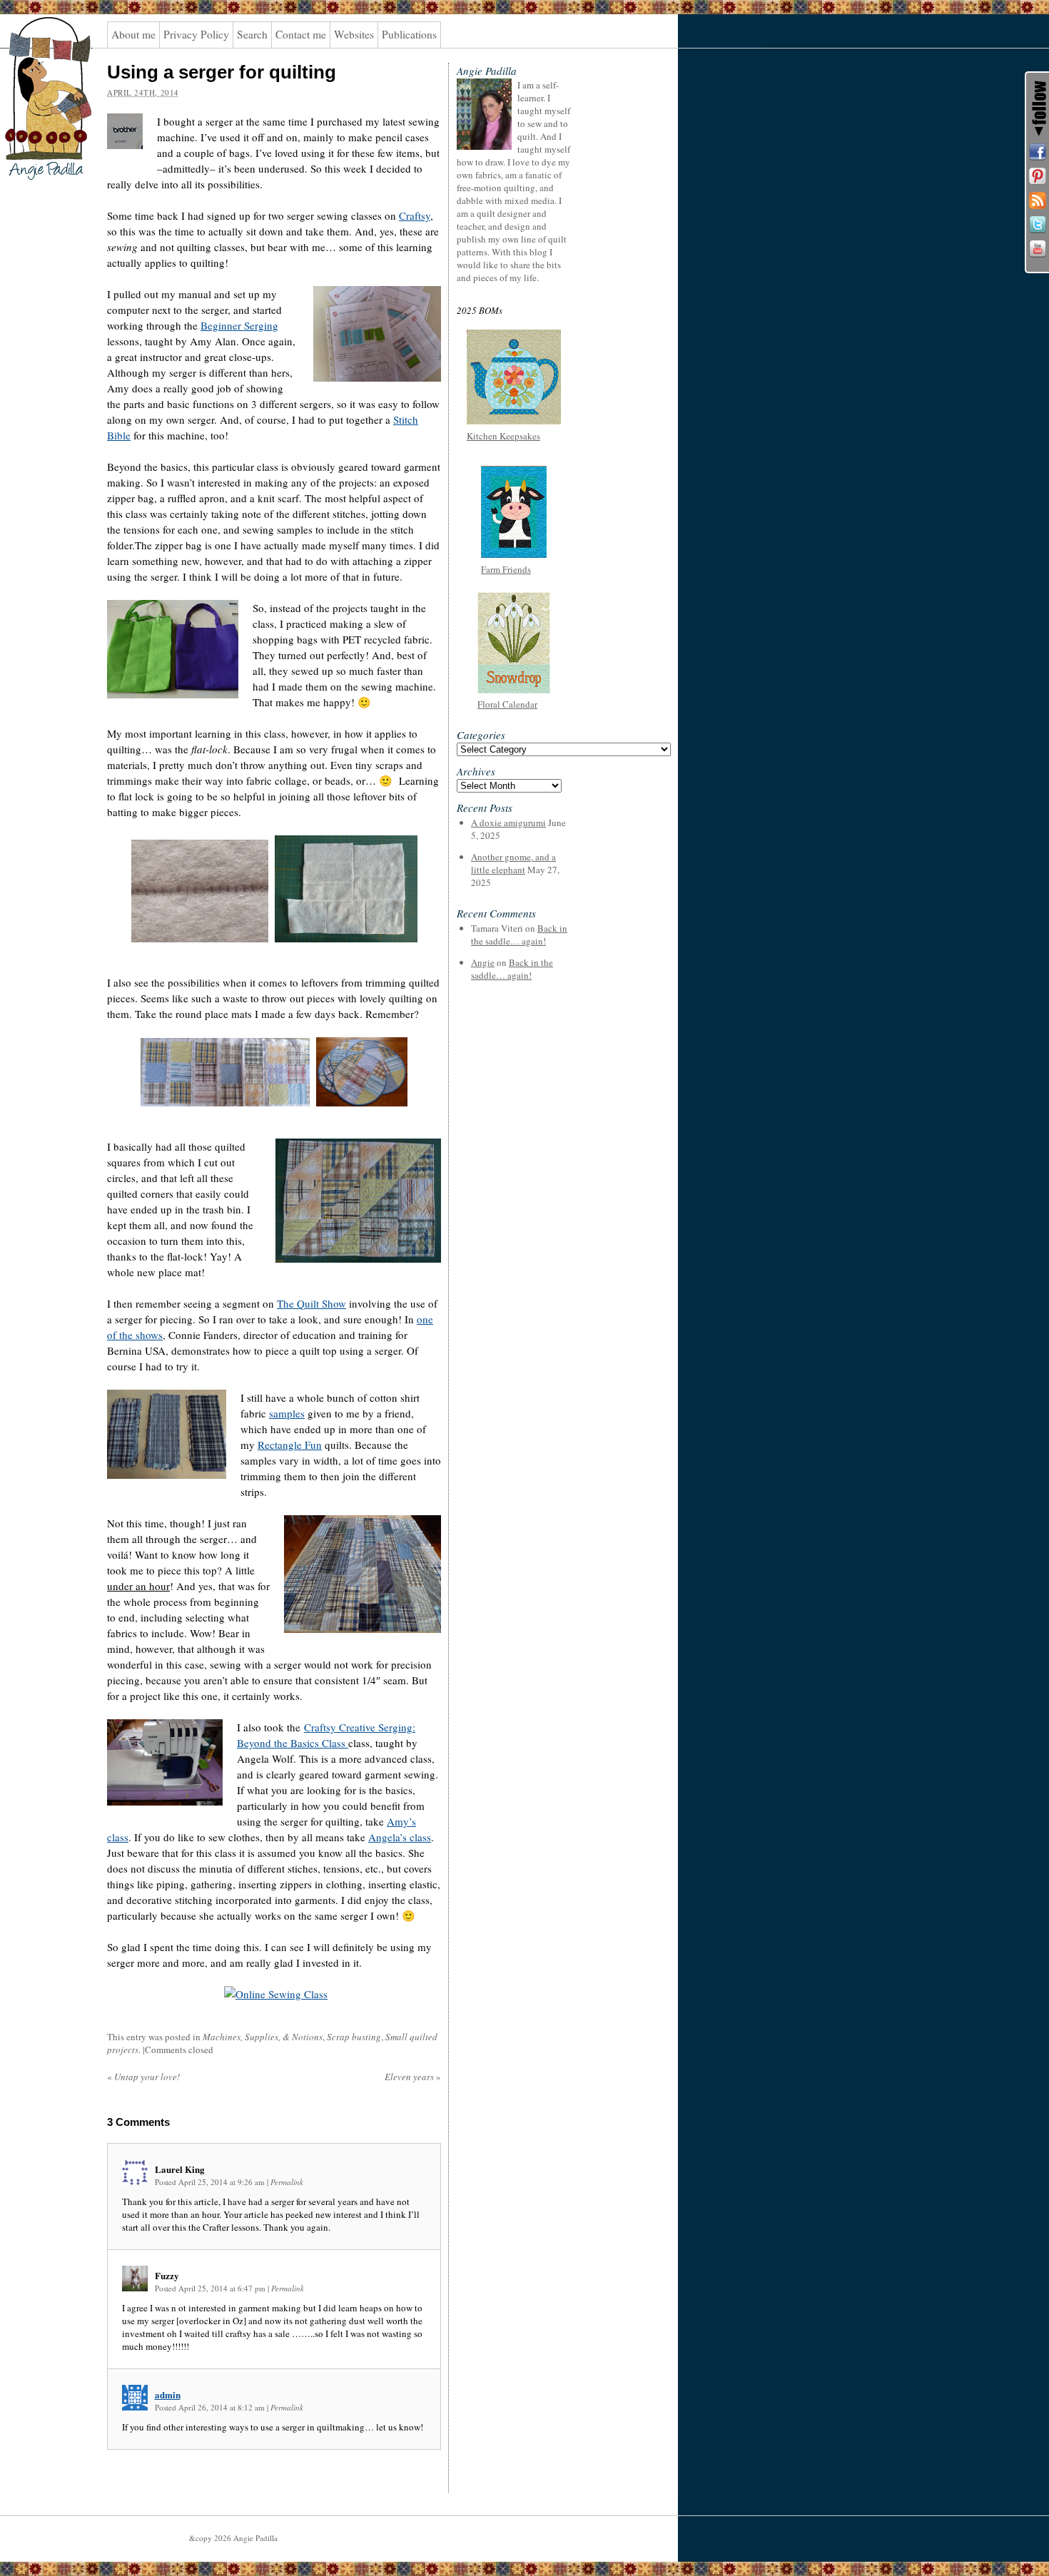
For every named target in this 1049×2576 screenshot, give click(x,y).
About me (133, 34)
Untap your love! (143, 2077)
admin (168, 2394)
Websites (354, 34)
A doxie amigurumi (508, 823)
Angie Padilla (39, 44)
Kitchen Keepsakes (503, 436)
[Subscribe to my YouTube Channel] (1038, 249)
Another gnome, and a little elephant (513, 863)
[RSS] (1038, 200)
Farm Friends (506, 569)
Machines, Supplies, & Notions (263, 2037)
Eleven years (413, 2077)
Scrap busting (354, 2037)
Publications (409, 34)
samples (287, 1413)
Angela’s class (400, 1837)
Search (252, 34)
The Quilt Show (311, 1303)
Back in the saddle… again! (519, 935)
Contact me (301, 34)
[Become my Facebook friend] (1038, 152)
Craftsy (415, 215)
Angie (483, 962)
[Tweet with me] (1038, 225)
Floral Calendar (507, 704)
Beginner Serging (239, 325)
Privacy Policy (196, 34)
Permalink (287, 2182)
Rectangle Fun (290, 1445)
